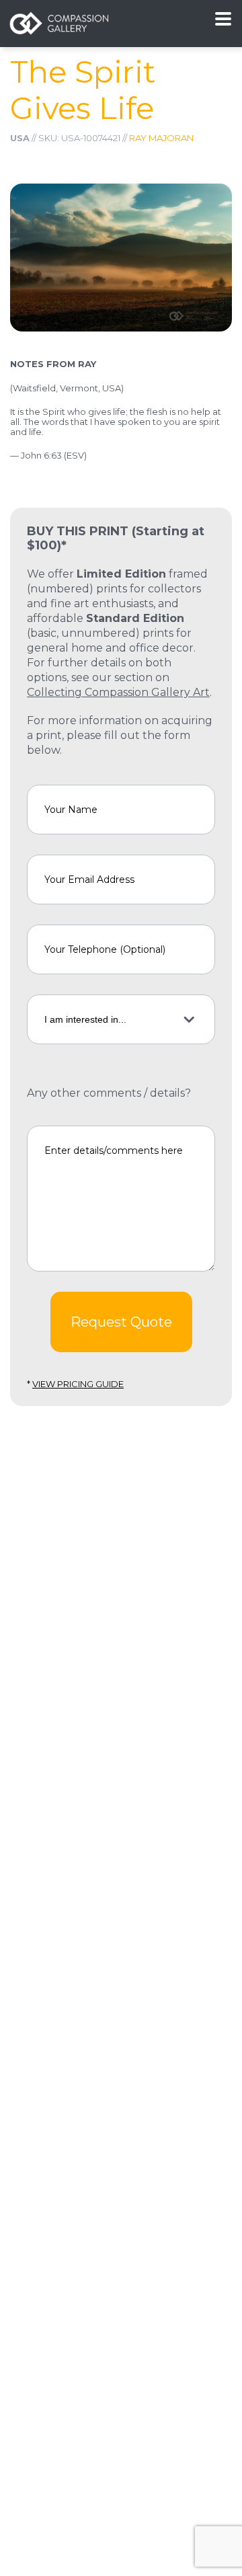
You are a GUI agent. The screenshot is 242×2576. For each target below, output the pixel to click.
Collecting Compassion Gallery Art (118, 692)
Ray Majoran (161, 138)
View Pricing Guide (78, 1384)
